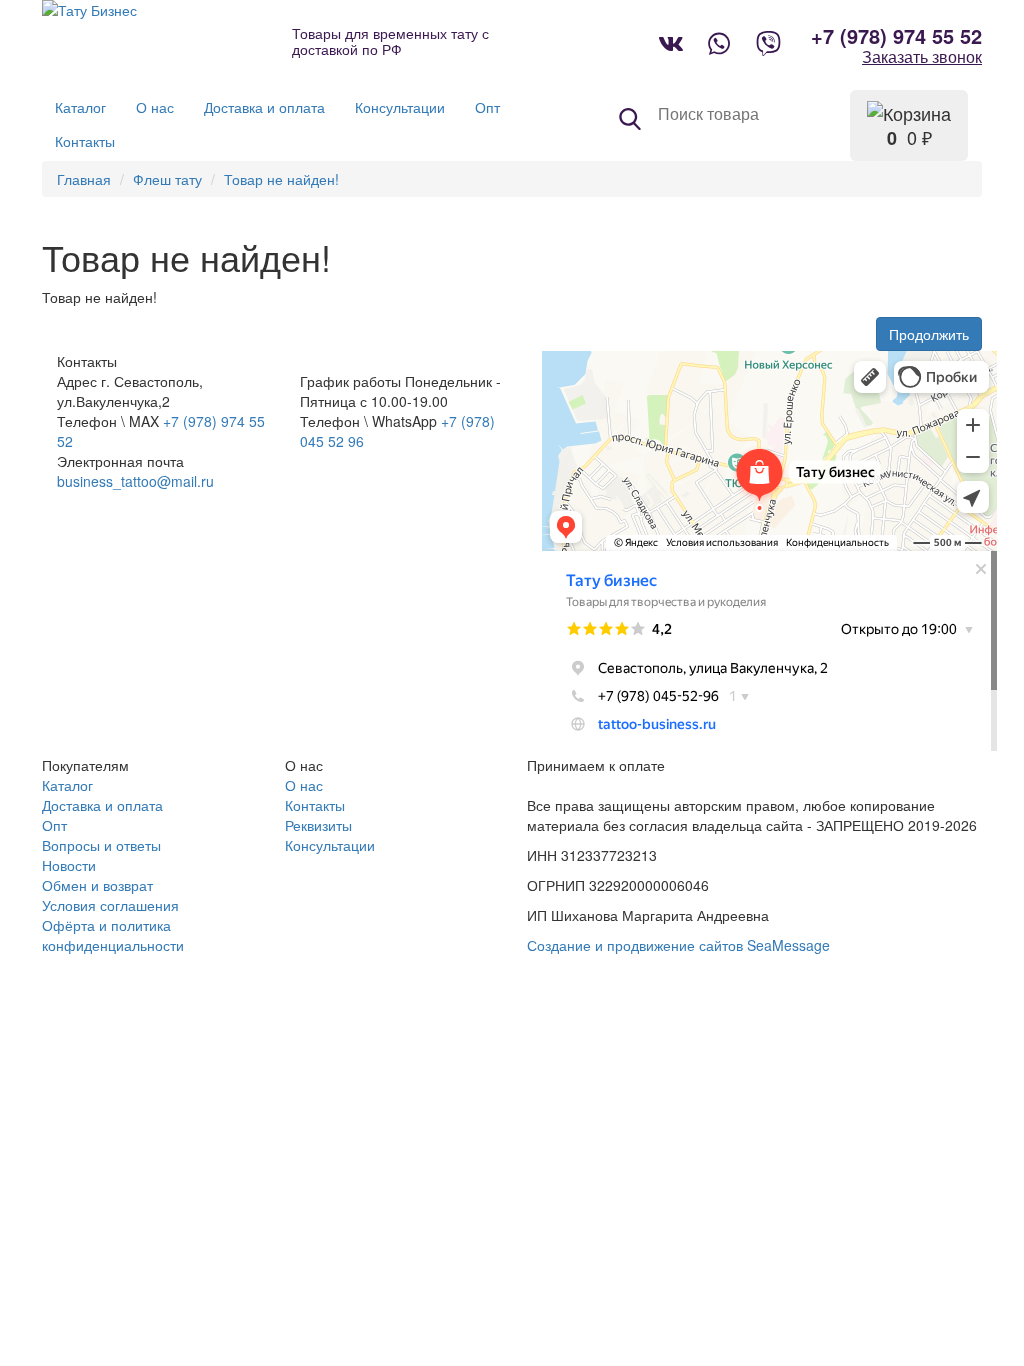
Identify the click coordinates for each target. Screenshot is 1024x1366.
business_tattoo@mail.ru (135, 481)
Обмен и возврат (97, 885)
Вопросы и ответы (101, 845)
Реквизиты (318, 825)
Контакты (315, 805)
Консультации (330, 845)
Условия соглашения (110, 905)
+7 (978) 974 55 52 (896, 36)
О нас (304, 785)
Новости (69, 865)
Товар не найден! (281, 179)
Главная (84, 179)
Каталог (67, 785)
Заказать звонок (922, 57)
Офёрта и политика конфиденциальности (113, 935)
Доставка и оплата (102, 805)
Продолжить (929, 334)
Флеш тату (167, 179)
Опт (54, 825)
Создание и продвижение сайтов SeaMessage (678, 945)
